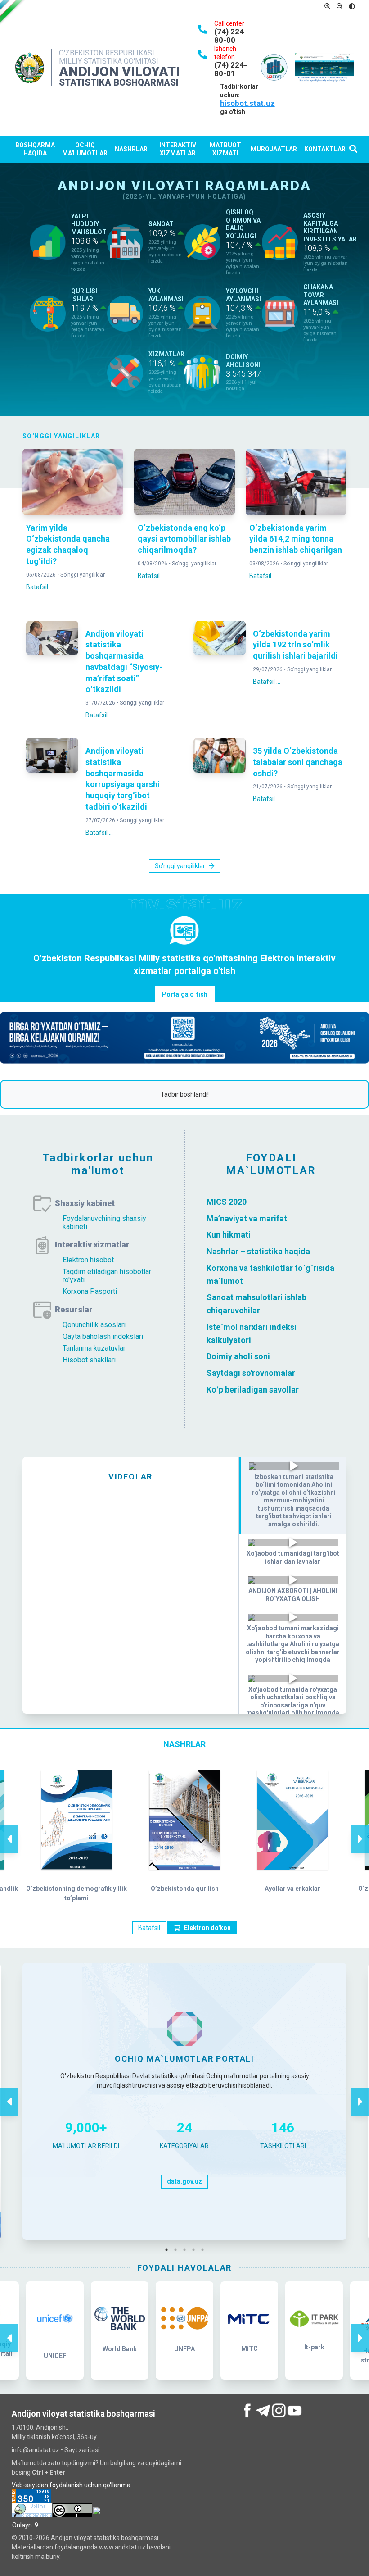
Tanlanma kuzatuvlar (94, 1348)
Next (360, 1830)
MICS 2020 (227, 1202)
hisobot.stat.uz (247, 103)
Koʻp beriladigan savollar (253, 1390)
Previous (9, 1830)
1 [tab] (169, 2250)
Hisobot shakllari (89, 1360)
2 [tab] (178, 2250)
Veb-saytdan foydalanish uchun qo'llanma (71, 2485)
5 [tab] (205, 2250)
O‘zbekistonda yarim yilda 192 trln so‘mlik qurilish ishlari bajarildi (295, 645)
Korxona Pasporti (90, 1291)
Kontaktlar (325, 149)
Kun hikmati (229, 1235)
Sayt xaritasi (82, 2450)
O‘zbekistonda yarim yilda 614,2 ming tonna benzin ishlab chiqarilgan (296, 539)
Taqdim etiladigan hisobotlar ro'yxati (107, 1276)
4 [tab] (196, 2250)
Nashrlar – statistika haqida (258, 1251)
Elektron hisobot (88, 1260)
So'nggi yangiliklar (83, 575)
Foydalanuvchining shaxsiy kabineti (104, 1222)
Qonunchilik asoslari (94, 1325)
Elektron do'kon (207, 1928)
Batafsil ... (40, 587)
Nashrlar (131, 149)
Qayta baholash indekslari (103, 1336)
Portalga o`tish (185, 994)
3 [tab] (187, 2250)
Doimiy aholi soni (238, 1356)
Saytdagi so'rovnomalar (251, 1373)
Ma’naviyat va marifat (247, 1218)
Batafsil (149, 1928)
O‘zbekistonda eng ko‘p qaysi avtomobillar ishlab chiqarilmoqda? (184, 539)
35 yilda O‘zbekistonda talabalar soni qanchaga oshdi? (298, 762)
